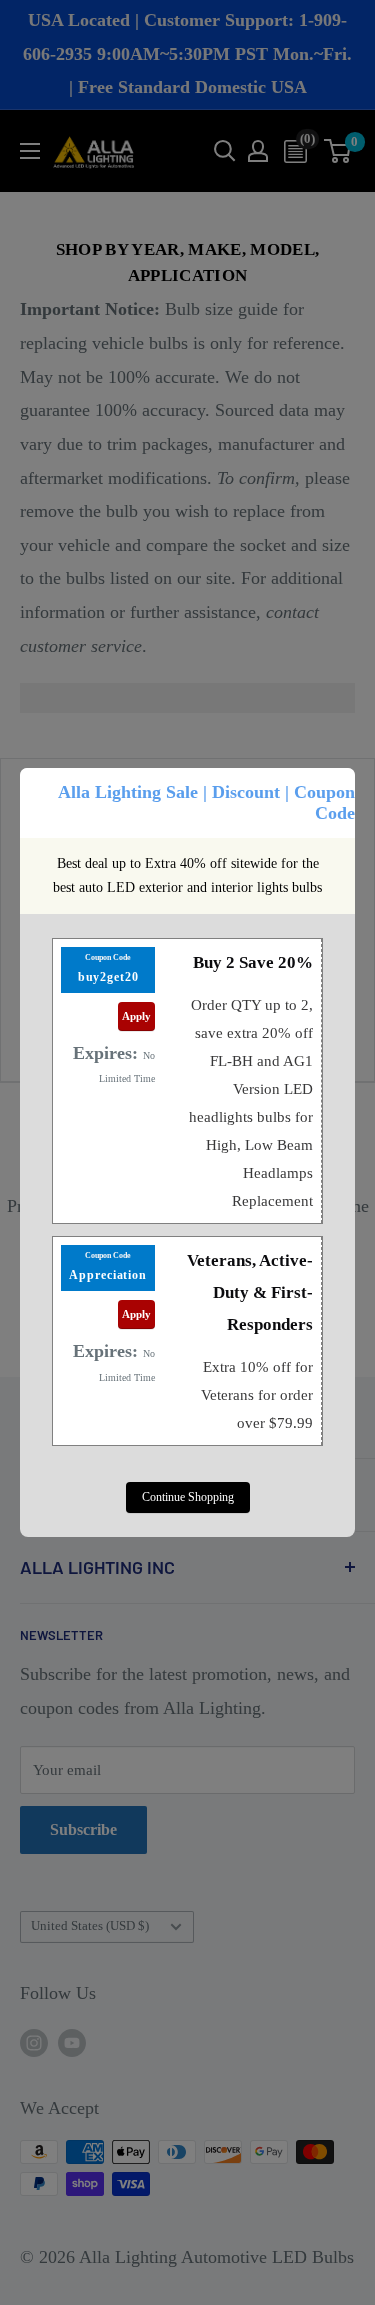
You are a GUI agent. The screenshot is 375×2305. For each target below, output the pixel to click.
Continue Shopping (188, 1497)
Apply (136, 1016)
